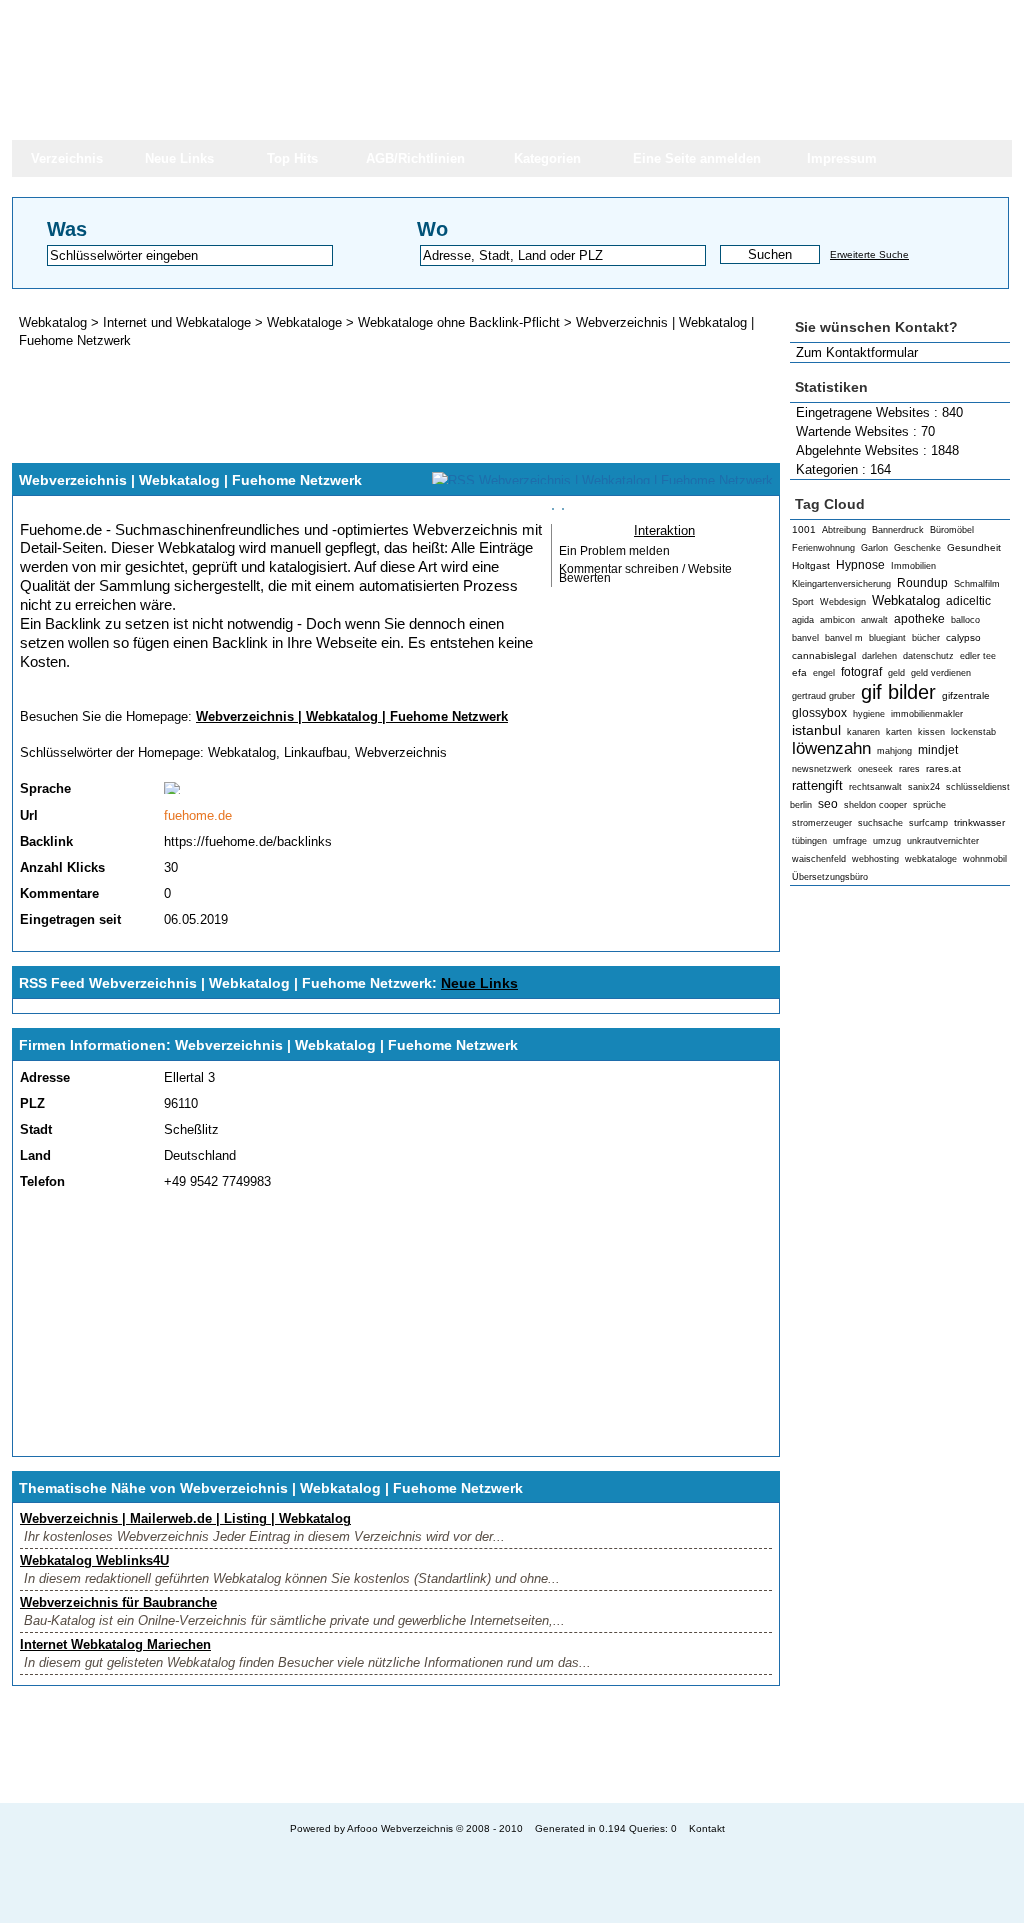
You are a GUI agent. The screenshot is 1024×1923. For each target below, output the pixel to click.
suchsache (880, 823)
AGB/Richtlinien (415, 158)
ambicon (837, 620)
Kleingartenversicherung (841, 584)
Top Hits (292, 158)
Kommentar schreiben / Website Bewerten (645, 573)
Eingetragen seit (70, 919)
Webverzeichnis (401, 752)
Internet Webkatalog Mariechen (115, 1644)
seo (828, 804)
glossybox (819, 713)
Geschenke (917, 548)
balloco (965, 620)
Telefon (42, 1181)
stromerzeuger (822, 823)
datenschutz (928, 656)
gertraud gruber (823, 696)
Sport (803, 602)
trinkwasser (979, 822)
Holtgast (811, 565)
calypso (963, 637)
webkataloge (931, 859)
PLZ (32, 1103)
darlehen (879, 656)
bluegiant (887, 638)
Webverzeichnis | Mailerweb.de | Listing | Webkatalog (185, 1518)
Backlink (46, 841)
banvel (805, 638)
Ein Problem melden (614, 551)
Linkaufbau (315, 752)
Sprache (45, 788)
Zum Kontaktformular (857, 352)
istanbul (816, 730)
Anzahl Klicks (62, 867)
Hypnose (860, 565)
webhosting (875, 859)
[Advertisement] (900, 1206)
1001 (804, 529)
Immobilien (913, 566)
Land (35, 1155)
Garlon (874, 548)
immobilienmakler (927, 714)
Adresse (45, 1077)
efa (799, 672)
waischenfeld (819, 859)
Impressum (842, 158)
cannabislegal (824, 655)
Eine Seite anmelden (697, 158)
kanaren (863, 732)
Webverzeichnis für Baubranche (118, 1602)
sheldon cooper (875, 805)
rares (909, 769)
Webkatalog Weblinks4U (94, 1560)
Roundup (922, 583)
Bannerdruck (898, 530)
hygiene (869, 714)
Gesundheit (974, 547)
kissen (931, 732)
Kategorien (547, 158)
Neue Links (179, 158)
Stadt (36, 1129)
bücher (926, 638)
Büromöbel (952, 530)
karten (899, 732)
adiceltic (968, 601)
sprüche (929, 805)
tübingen (809, 841)
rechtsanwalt (875, 787)
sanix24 (924, 787)
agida (803, 620)
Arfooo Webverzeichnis (400, 1828)
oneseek (875, 769)
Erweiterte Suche (869, 254)
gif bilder (898, 691)
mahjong (894, 751)
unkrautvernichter (943, 841)
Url (29, 815)
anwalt (874, 620)
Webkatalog (906, 600)
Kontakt (707, 1828)
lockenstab (973, 732)
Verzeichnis (67, 158)
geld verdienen (941, 673)
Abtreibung (844, 530)
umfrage (850, 841)
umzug (887, 841)
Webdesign (843, 602)
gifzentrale (966, 695)
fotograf (861, 672)
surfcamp (928, 823)
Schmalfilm (977, 584)
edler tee (978, 656)
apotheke (919, 619)
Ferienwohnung (823, 548)
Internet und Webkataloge (177, 322)
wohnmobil (985, 859)
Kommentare (59, 893)
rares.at (943, 768)
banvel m (844, 638)
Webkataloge (304, 322)
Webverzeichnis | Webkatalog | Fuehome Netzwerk (352, 716)
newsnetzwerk (822, 769)
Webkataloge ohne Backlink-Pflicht (459, 322)
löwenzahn (831, 748)
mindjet (938, 750)
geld (896, 673)
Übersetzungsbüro (830, 877)
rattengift (817, 785)
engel (824, 673)
